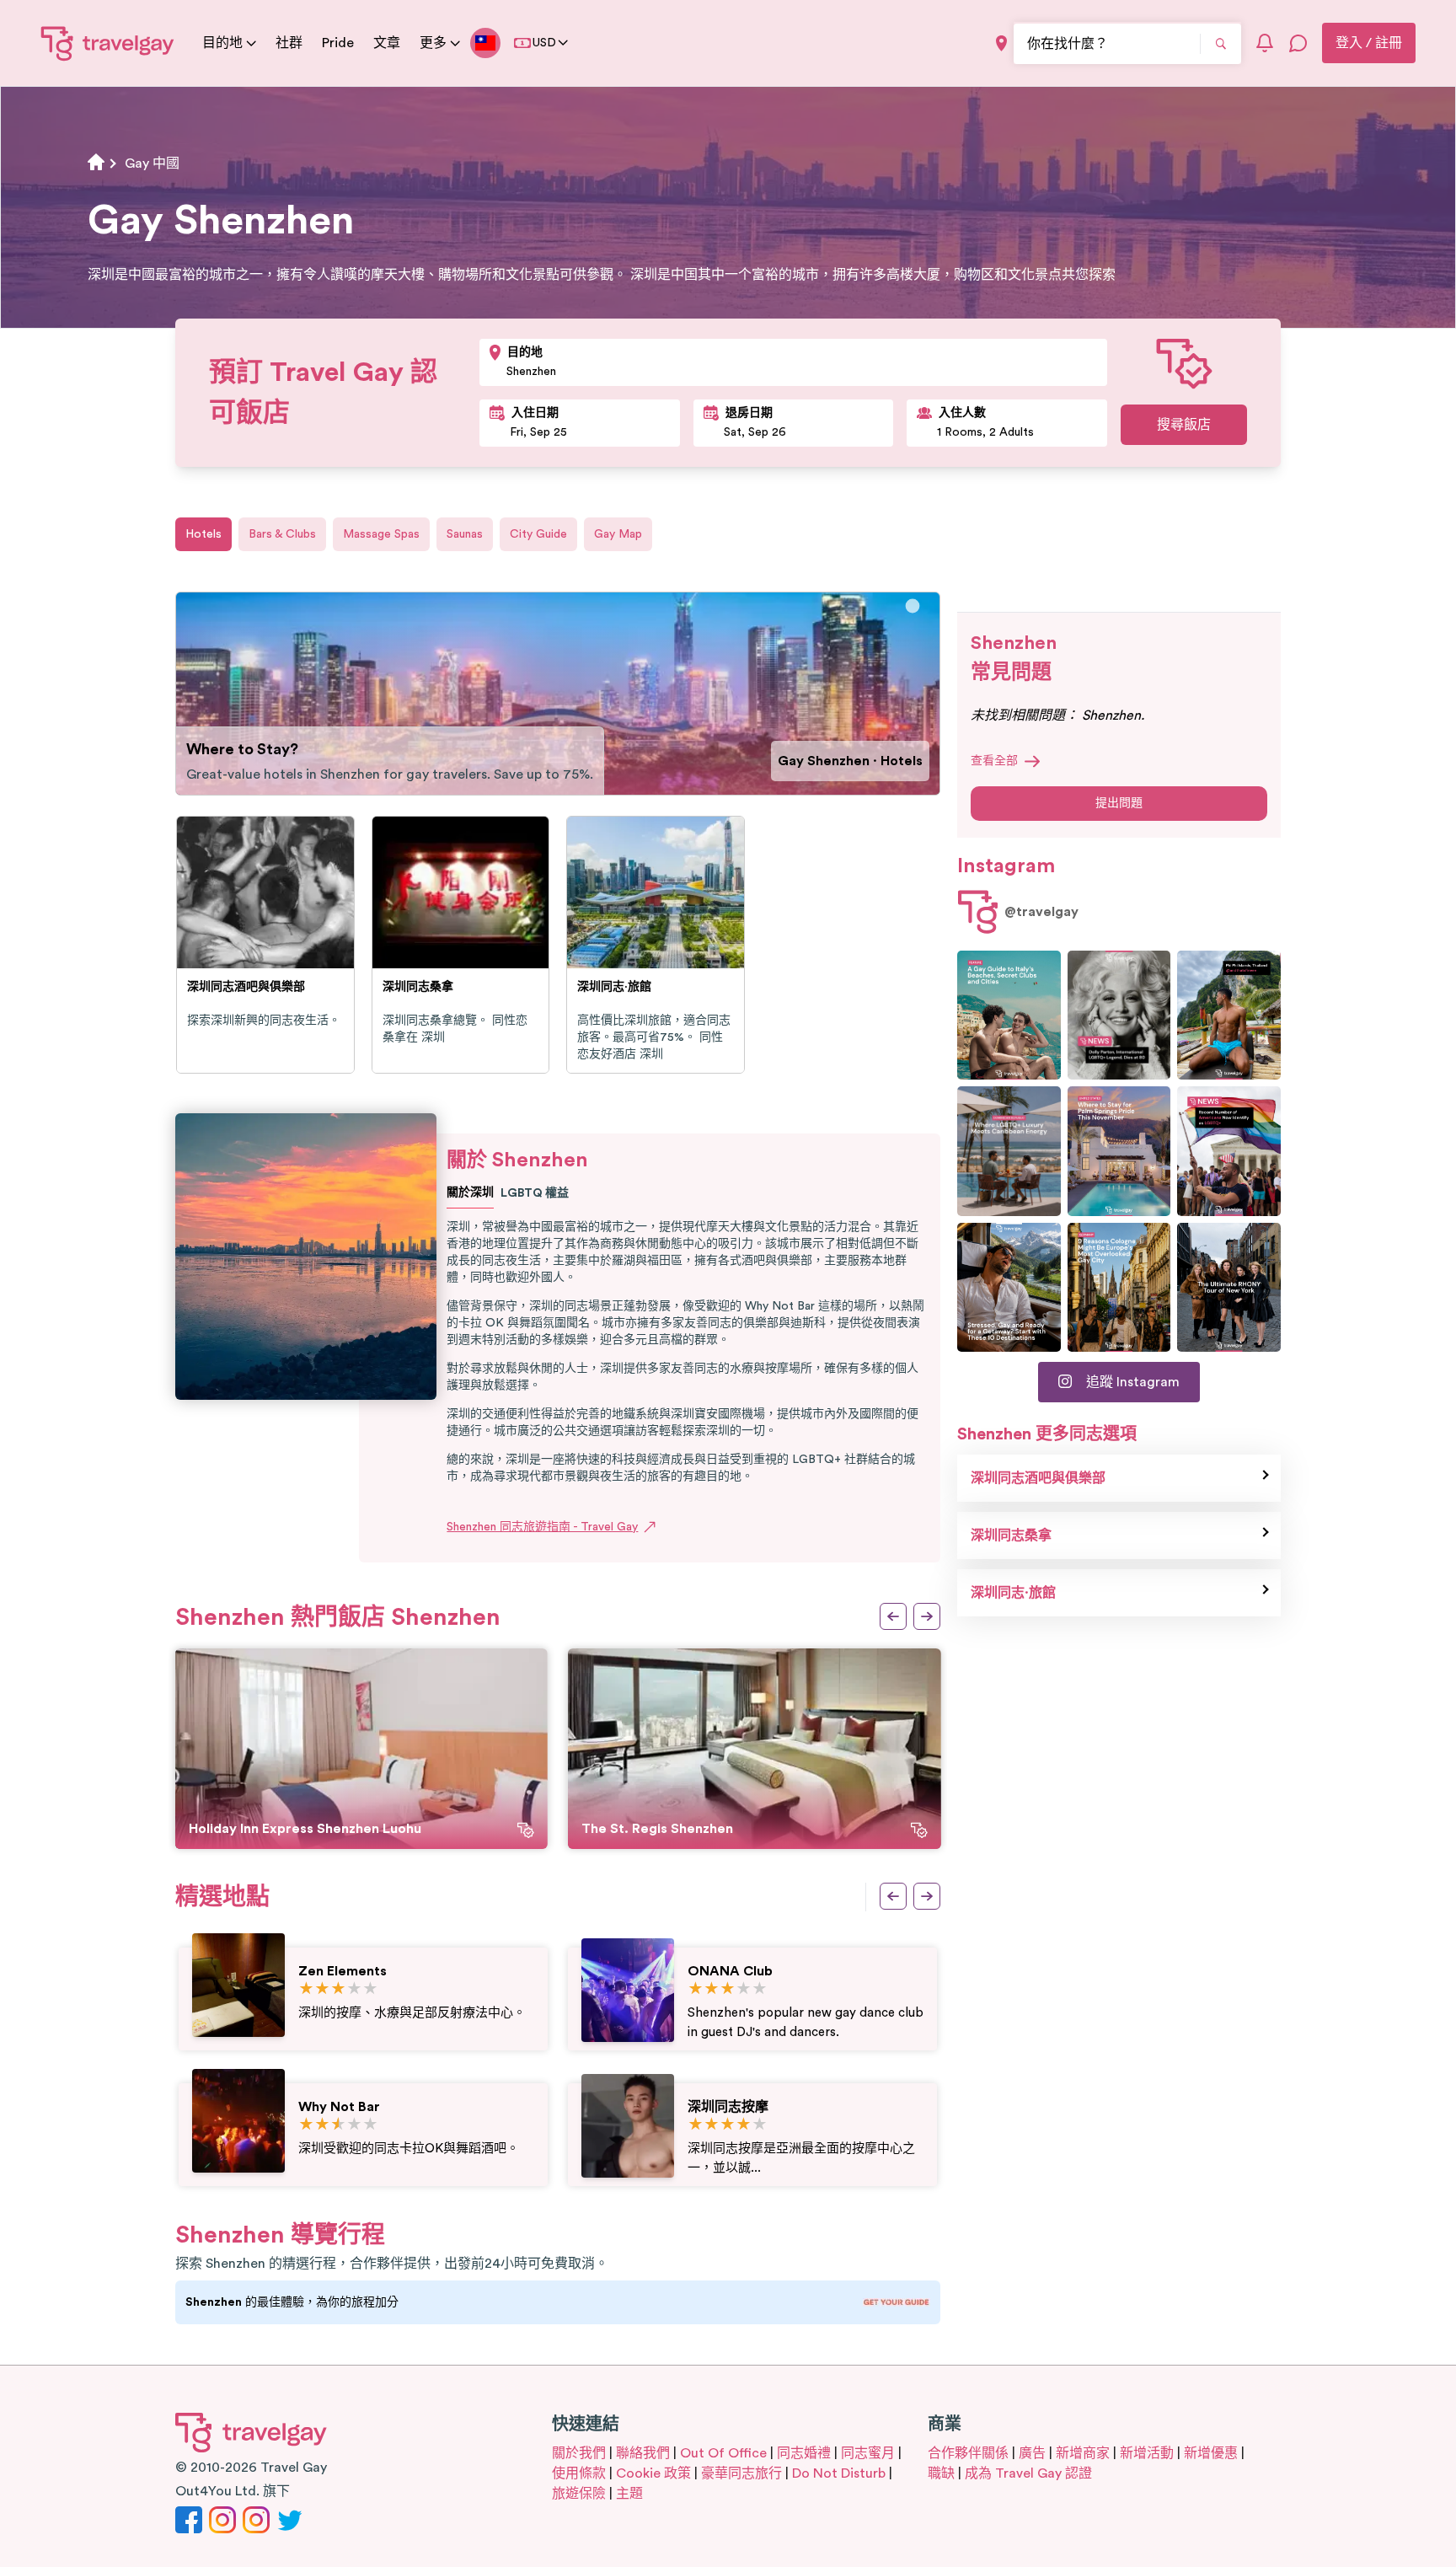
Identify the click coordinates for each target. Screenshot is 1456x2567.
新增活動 (1147, 2453)
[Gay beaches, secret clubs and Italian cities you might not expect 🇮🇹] (1009, 1015)
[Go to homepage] (108, 43)
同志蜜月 (868, 2453)
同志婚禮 (804, 2453)
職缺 (941, 2473)
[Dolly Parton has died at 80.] (1119, 1015)
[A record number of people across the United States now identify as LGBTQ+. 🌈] (1229, 1151)
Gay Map (618, 534)
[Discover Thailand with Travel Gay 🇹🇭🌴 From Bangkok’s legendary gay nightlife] (1229, 1015)
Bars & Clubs (282, 534)
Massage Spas (381, 534)
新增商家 (1083, 2453)
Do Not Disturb (839, 2473)
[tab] (913, 606)
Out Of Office (723, 2453)
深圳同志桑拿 (1011, 1535)
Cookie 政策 (653, 2473)
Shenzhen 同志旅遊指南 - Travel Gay (542, 1527)
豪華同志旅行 (741, 2473)
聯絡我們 (643, 2453)
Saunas (465, 534)
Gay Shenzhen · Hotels (850, 761)
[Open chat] (1298, 43)
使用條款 (579, 2473)
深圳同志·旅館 (1013, 1593)
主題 (629, 2494)
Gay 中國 (152, 163)
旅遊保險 (579, 2494)
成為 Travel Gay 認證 (1028, 2473)
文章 (387, 43)
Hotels (203, 534)
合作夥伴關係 (968, 2453)
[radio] (306, 1989)
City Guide (538, 534)
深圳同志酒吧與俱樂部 (1038, 1478)
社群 (289, 43)
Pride (338, 43)
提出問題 (1119, 803)
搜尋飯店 (1184, 425)
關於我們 (579, 2453)
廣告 (1032, 2453)
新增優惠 (1211, 2453)
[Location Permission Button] (1001, 43)
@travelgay (1041, 912)
